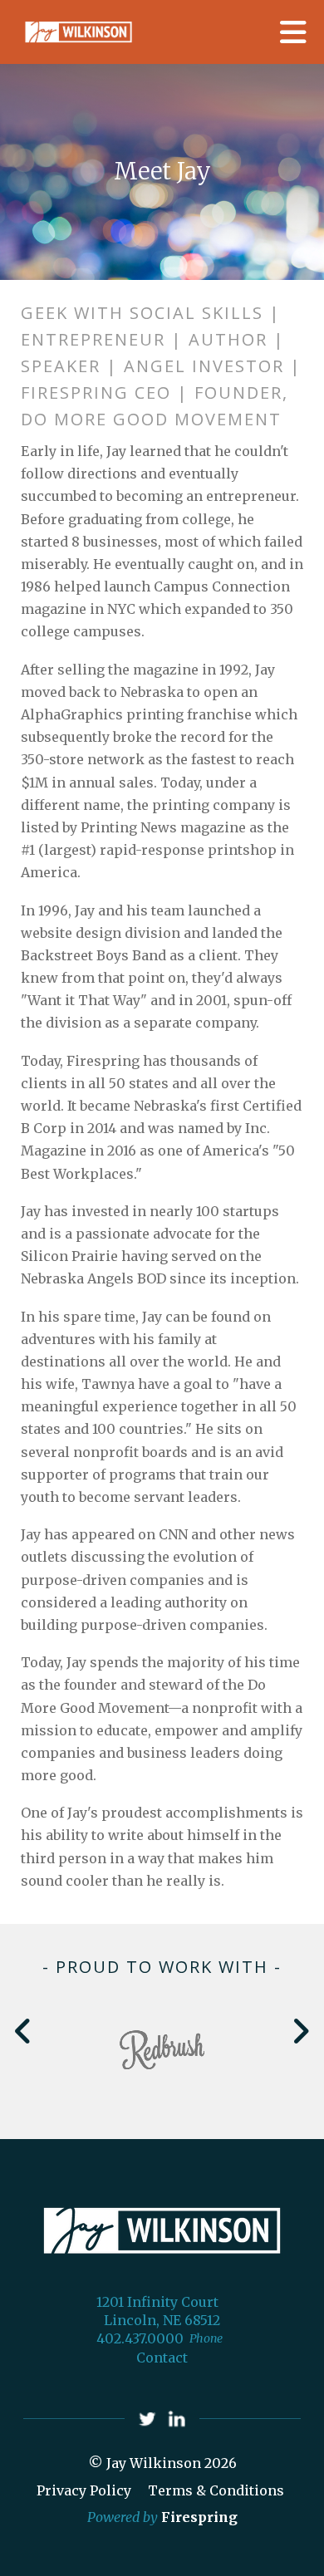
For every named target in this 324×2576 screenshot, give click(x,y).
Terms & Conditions (216, 2490)
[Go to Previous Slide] (24, 2031)
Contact (162, 2358)
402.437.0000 (140, 2338)
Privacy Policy (84, 2490)
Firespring (199, 2517)
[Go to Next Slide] (300, 2031)
